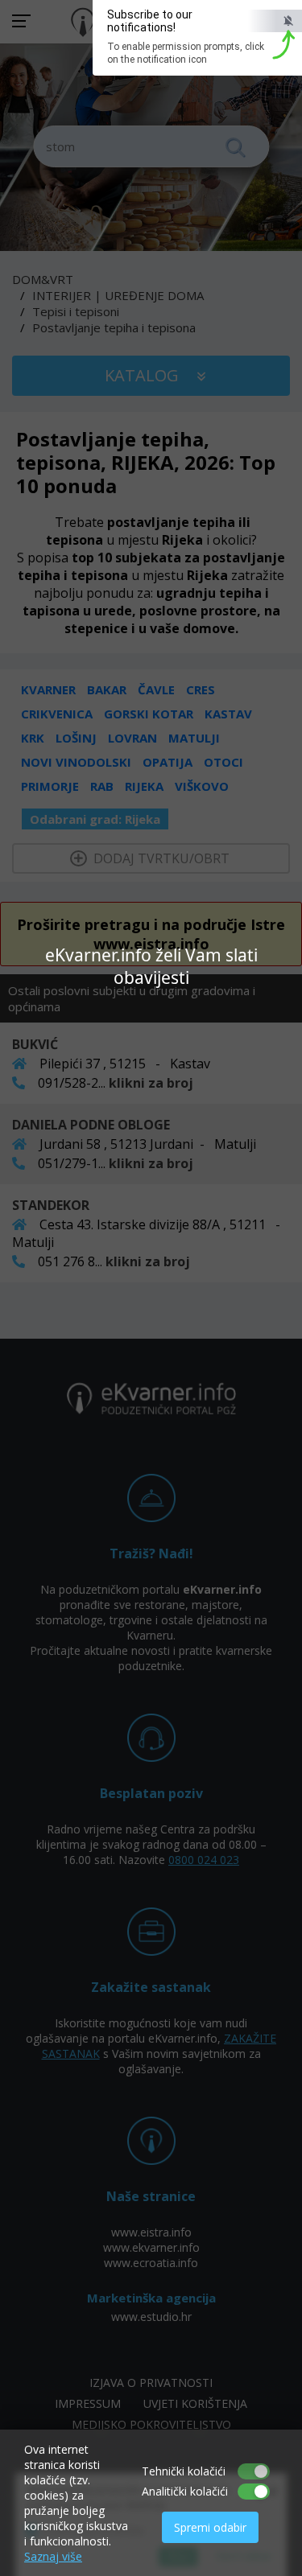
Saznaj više (53, 2556)
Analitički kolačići (185, 2491)
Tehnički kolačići (184, 2471)
